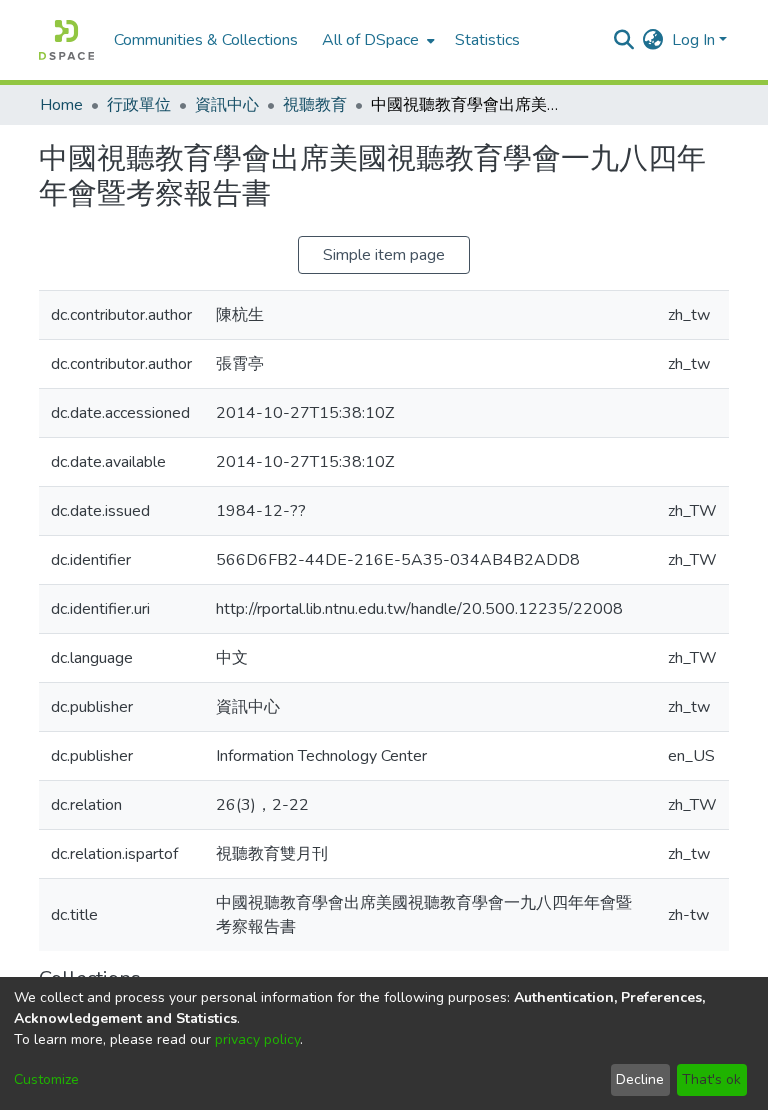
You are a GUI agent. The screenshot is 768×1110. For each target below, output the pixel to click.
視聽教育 (315, 105)
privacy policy (257, 1039)
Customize (46, 1079)
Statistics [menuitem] (487, 40)
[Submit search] (624, 40)
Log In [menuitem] (693, 40)
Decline (640, 1079)
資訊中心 (227, 105)
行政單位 (139, 105)
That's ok (711, 1079)
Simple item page (384, 255)
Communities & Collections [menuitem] (206, 40)
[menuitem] (376, 40)
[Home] (66, 40)
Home (61, 105)
